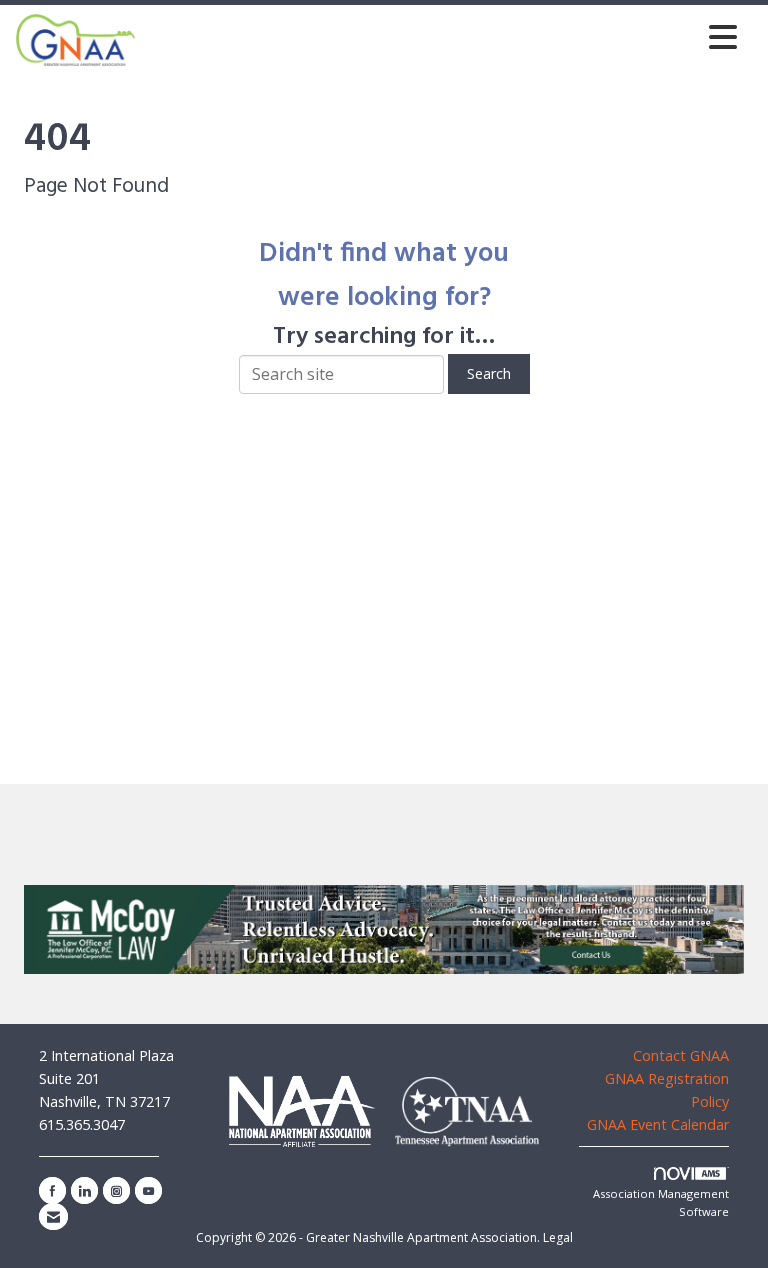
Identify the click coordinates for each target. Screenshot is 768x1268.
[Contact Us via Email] (53, 1216)
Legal (558, 1237)
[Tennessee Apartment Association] (467, 1112)
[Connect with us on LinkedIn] (84, 1190)
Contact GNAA (681, 1055)
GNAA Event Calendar (658, 1124)
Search (489, 373)
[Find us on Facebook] (52, 1190)
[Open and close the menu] (442, 36)
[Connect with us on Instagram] (116, 1190)
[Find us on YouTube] (148, 1190)
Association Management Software (661, 1202)
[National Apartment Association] (302, 1110)
